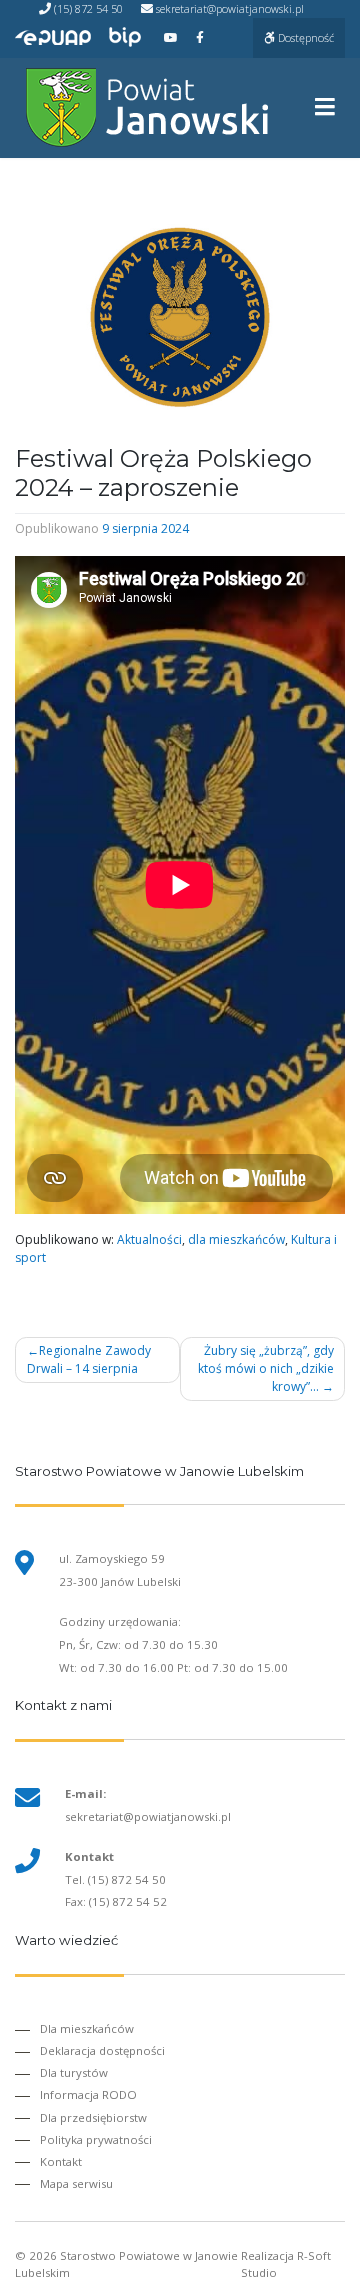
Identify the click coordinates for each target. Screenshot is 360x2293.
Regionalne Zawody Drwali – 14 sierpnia (89, 1359)
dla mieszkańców (236, 1239)
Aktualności (149, 1239)
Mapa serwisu (76, 2183)
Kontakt (61, 2161)
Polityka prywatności (96, 2139)
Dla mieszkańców (87, 2028)
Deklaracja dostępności (102, 2050)
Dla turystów (74, 2072)
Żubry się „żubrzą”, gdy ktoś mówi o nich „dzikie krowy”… (266, 1368)
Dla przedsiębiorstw (93, 2117)
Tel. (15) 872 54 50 (115, 1879)
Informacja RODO (88, 2094)
